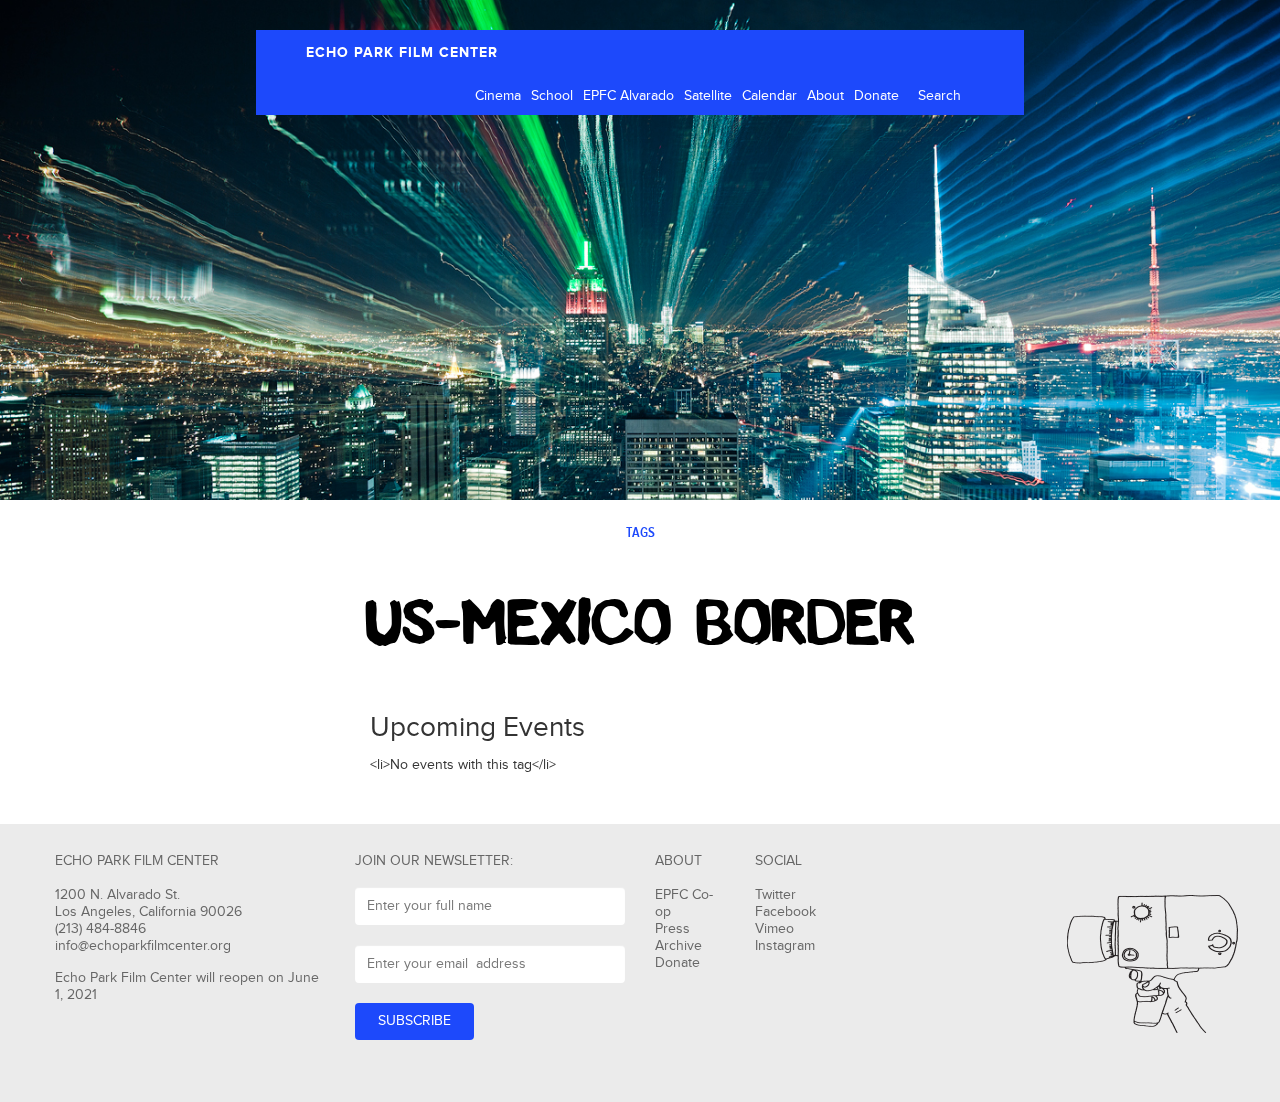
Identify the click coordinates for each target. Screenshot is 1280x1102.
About (825, 96)
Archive (678, 946)
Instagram (785, 946)
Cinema (498, 96)
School (552, 96)
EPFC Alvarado (628, 96)
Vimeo (774, 929)
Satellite (708, 96)
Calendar (769, 96)
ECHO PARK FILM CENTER (402, 52)
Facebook (785, 912)
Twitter (775, 895)
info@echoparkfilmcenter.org (143, 946)
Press (672, 929)
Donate (876, 96)
